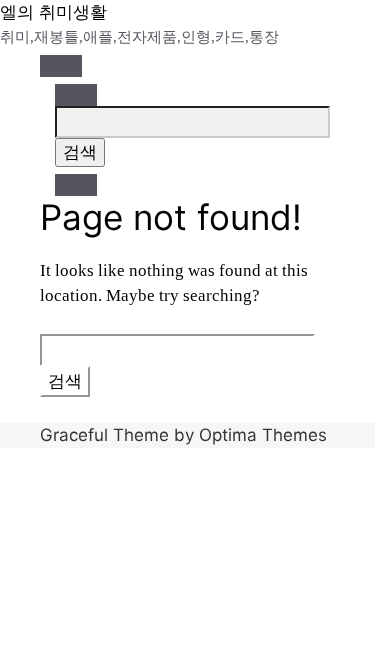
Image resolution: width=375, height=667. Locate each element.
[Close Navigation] (76, 185)
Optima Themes (263, 435)
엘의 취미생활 (53, 12)
